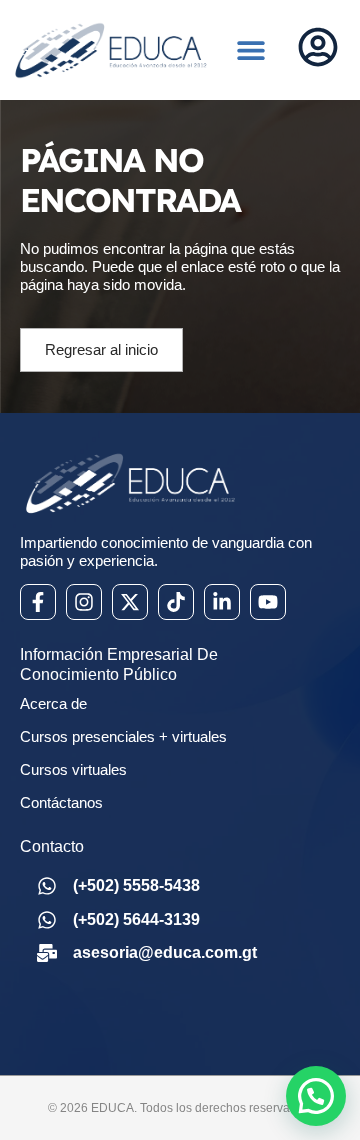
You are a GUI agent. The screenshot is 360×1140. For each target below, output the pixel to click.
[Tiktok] (176, 602)
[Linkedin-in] (222, 602)
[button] (251, 50)
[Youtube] (268, 602)
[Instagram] (84, 602)
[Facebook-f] (38, 602)
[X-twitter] (130, 602)
